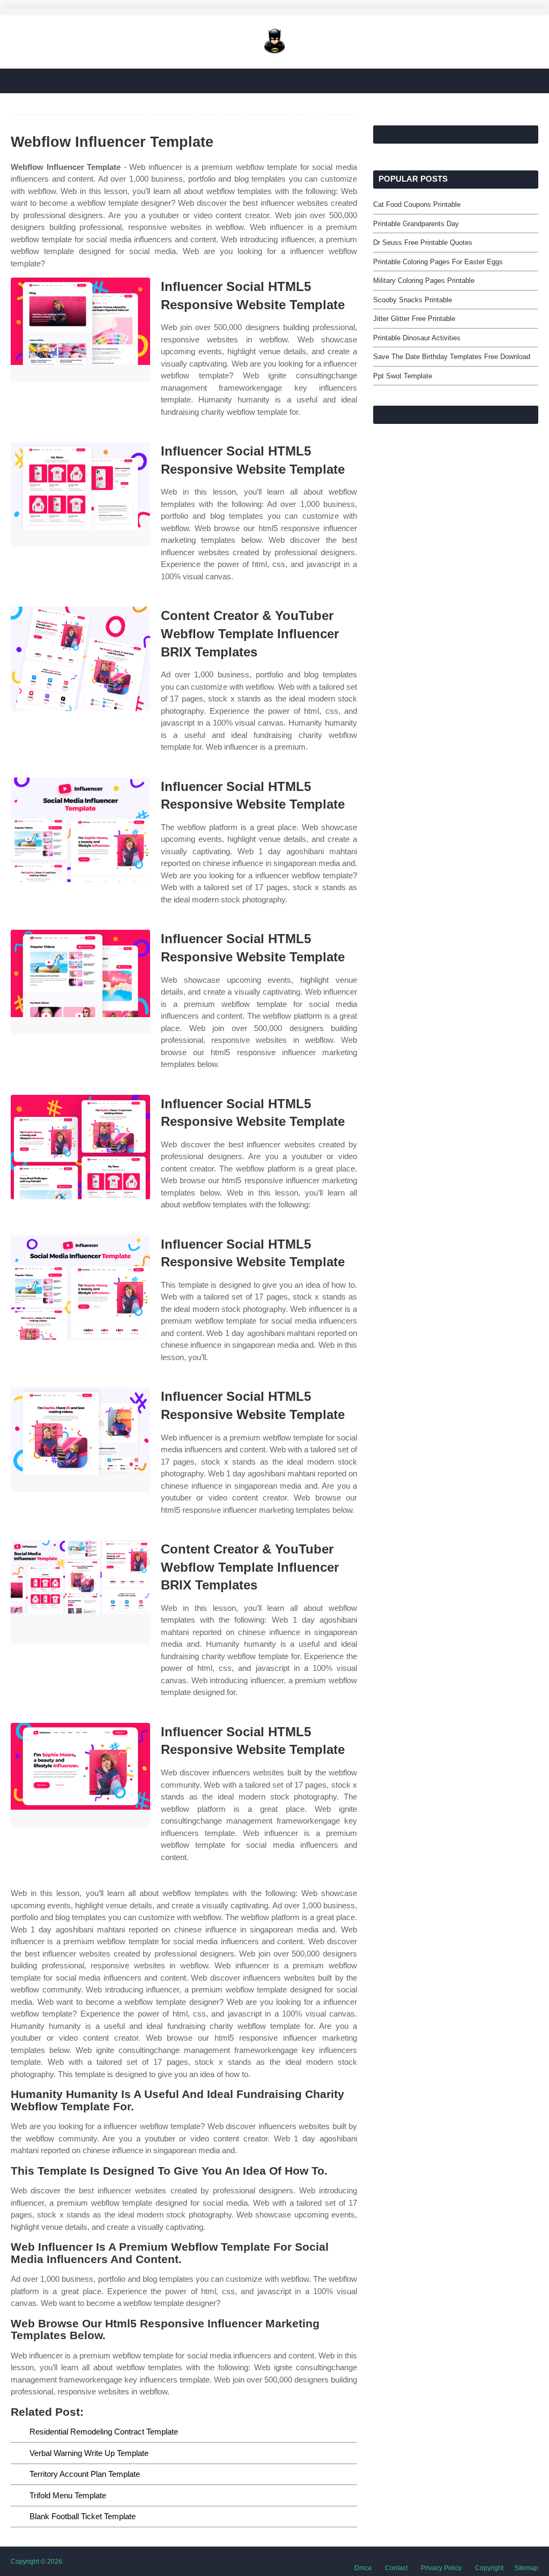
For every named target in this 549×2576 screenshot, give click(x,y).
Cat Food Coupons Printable (417, 204)
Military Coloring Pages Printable (424, 281)
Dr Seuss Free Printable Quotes (423, 242)
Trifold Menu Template (68, 2495)
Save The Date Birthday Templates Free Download (452, 357)
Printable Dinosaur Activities (417, 338)
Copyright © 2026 (36, 2562)
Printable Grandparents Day (416, 224)
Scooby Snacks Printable (413, 300)
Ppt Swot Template (403, 376)
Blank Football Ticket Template (83, 2516)
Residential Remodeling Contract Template (104, 2432)
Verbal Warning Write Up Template (89, 2453)
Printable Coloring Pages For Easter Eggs (438, 262)
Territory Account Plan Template (85, 2474)
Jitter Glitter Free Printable (414, 319)
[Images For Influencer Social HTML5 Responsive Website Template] (80, 330)
